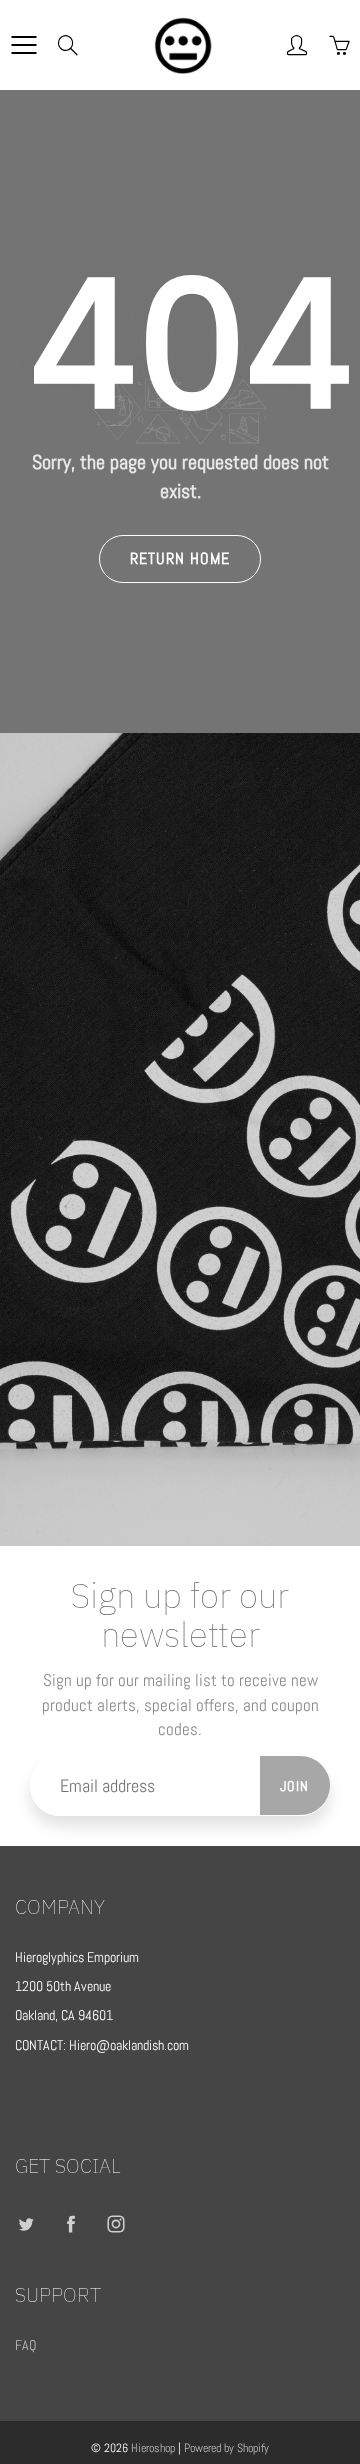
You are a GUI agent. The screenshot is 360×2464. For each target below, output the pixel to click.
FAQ (25, 2345)
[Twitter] (25, 2224)
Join (295, 1786)
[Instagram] (115, 2224)
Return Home (180, 558)
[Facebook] (70, 2224)
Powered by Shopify (226, 2448)
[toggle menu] (23, 45)
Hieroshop (153, 2448)
